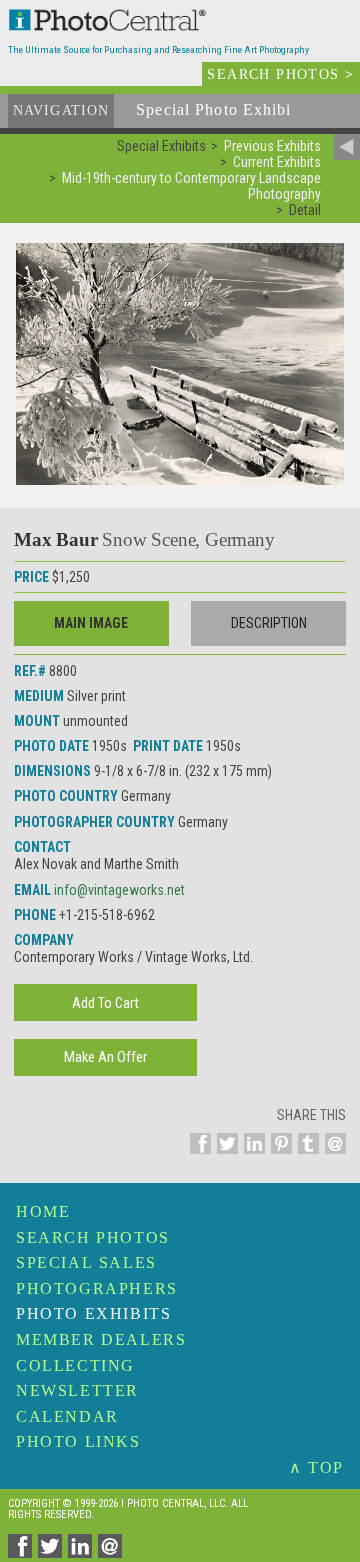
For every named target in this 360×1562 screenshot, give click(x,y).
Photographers (97, 1288)
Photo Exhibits (93, 1313)
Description (269, 623)
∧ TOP (316, 1467)
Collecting (75, 1365)
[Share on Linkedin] (251, 1155)
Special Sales (86, 1262)
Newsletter (77, 1390)
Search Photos (93, 1237)
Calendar (67, 1416)
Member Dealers (101, 1339)
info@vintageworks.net (119, 890)
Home (43, 1211)
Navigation (61, 110)
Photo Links (78, 1441)
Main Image (91, 623)
